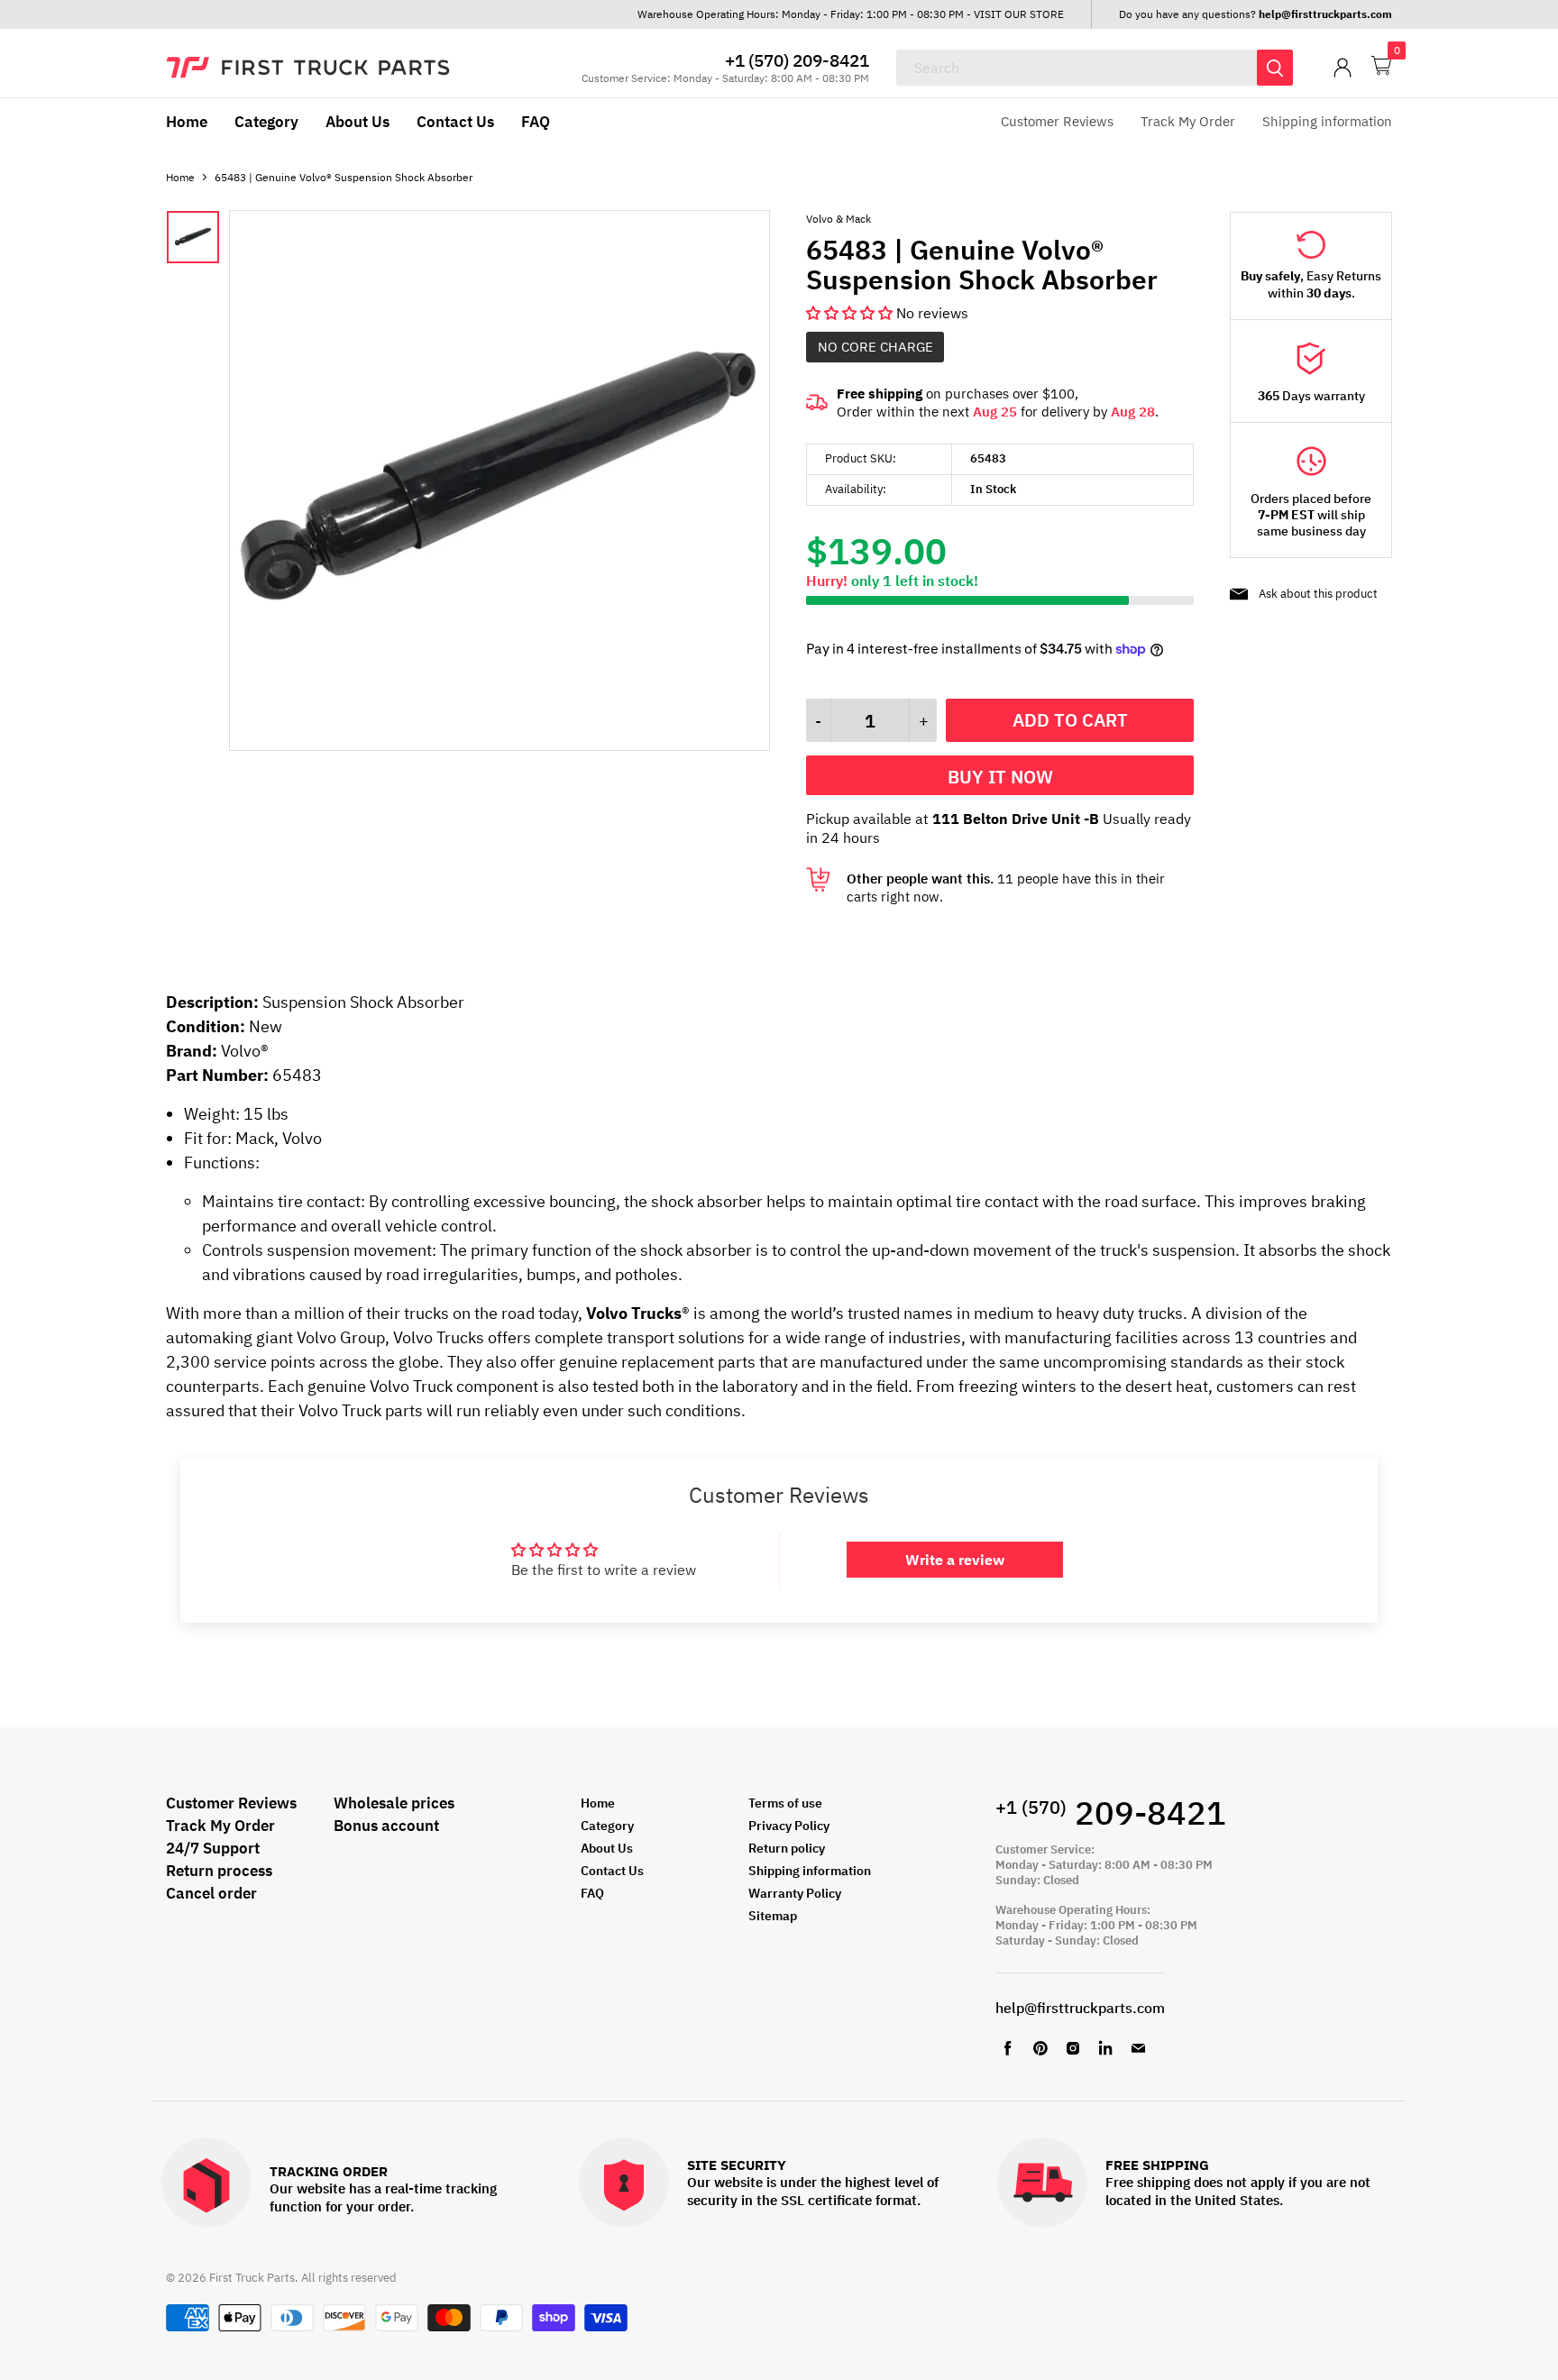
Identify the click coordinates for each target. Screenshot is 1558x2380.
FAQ (536, 122)
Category (266, 122)
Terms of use (785, 1803)
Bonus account (386, 1826)
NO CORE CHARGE (875, 347)
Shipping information (1327, 121)
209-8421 (1111, 1812)
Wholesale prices (394, 1803)
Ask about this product (1318, 594)
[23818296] (499, 746)
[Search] (1275, 68)
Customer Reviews (1057, 121)
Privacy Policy (789, 1826)
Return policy (787, 1848)
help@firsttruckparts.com (1080, 2008)
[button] (851, 313)
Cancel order (211, 1893)
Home (187, 122)
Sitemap (773, 1916)
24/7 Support (213, 1848)
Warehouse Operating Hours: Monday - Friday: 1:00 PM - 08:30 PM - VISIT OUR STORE (851, 14)
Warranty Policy (795, 1893)
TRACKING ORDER (329, 2172)
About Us (357, 122)
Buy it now (1000, 777)
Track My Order (1188, 121)
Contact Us (455, 122)
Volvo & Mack (839, 219)
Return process (219, 1871)
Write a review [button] (955, 1560)
